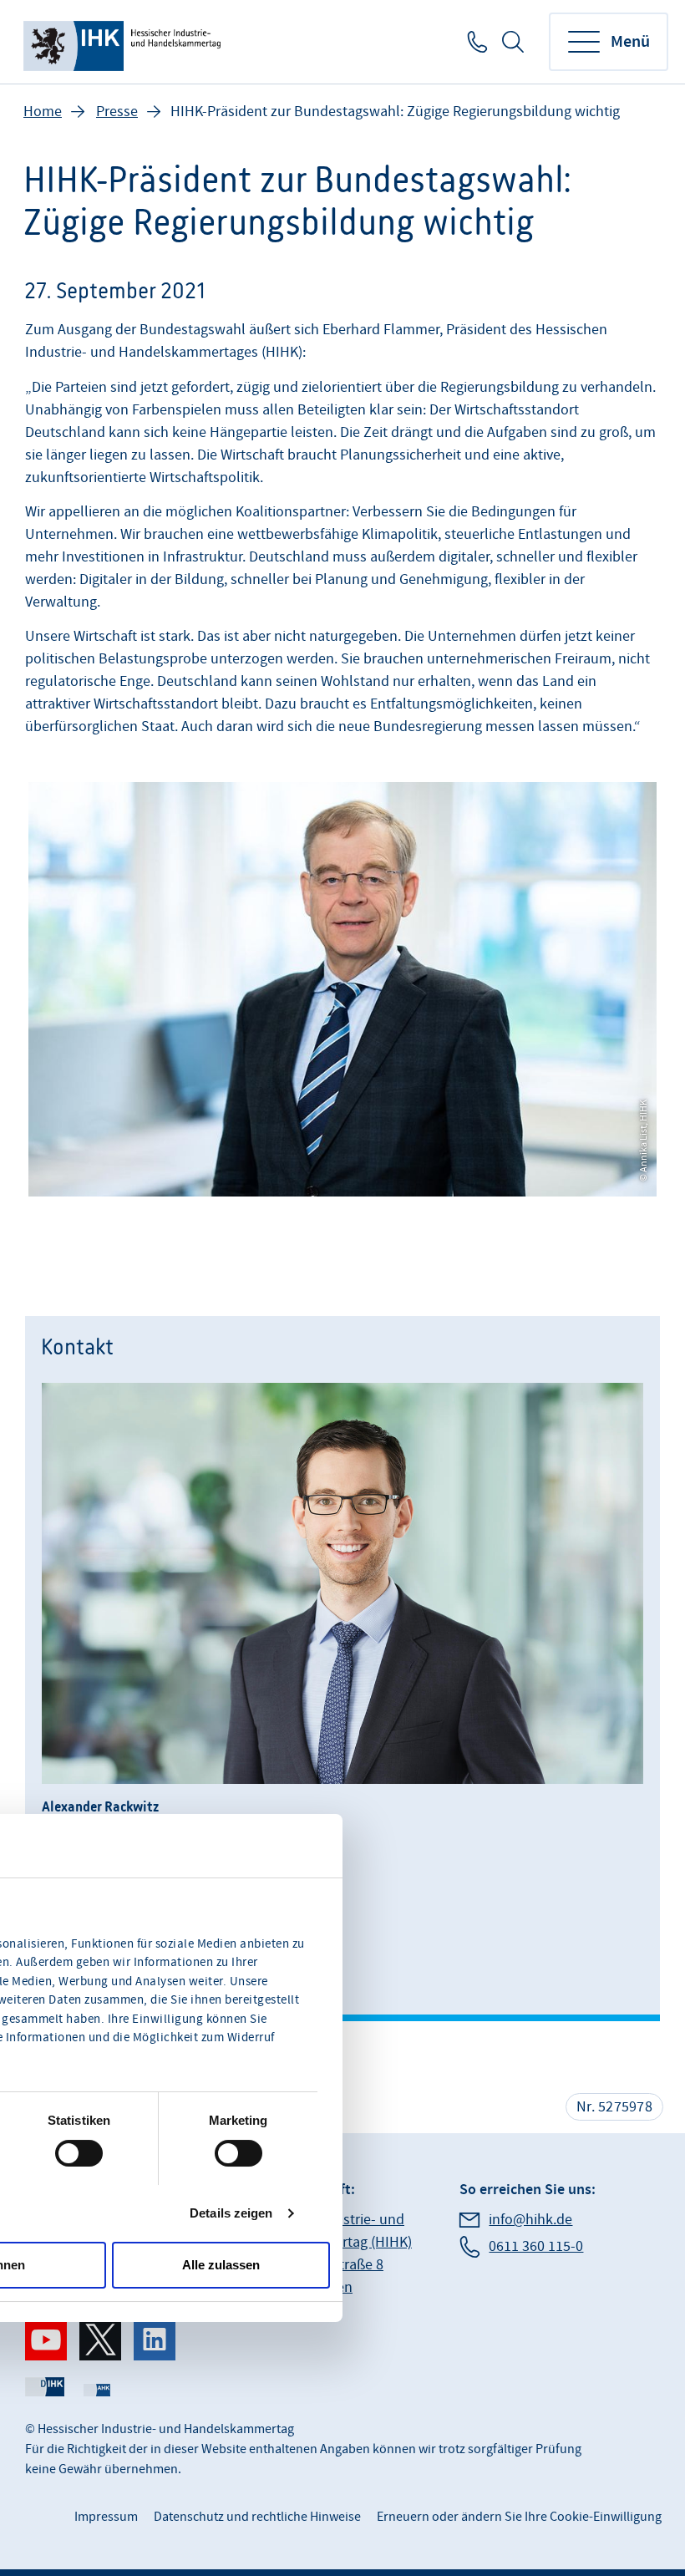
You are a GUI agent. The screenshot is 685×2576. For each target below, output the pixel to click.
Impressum (106, 2517)
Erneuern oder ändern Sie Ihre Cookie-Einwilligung (519, 2517)
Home (43, 112)
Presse (117, 112)
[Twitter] (100, 2340)
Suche (513, 42)
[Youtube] (46, 2340)
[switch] (79, 2153)
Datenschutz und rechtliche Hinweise (257, 2517)
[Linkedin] (155, 2340)
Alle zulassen (221, 2265)
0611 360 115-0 (476, 42)
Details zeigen (231, 2213)
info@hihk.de (530, 2220)
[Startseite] (124, 42)
